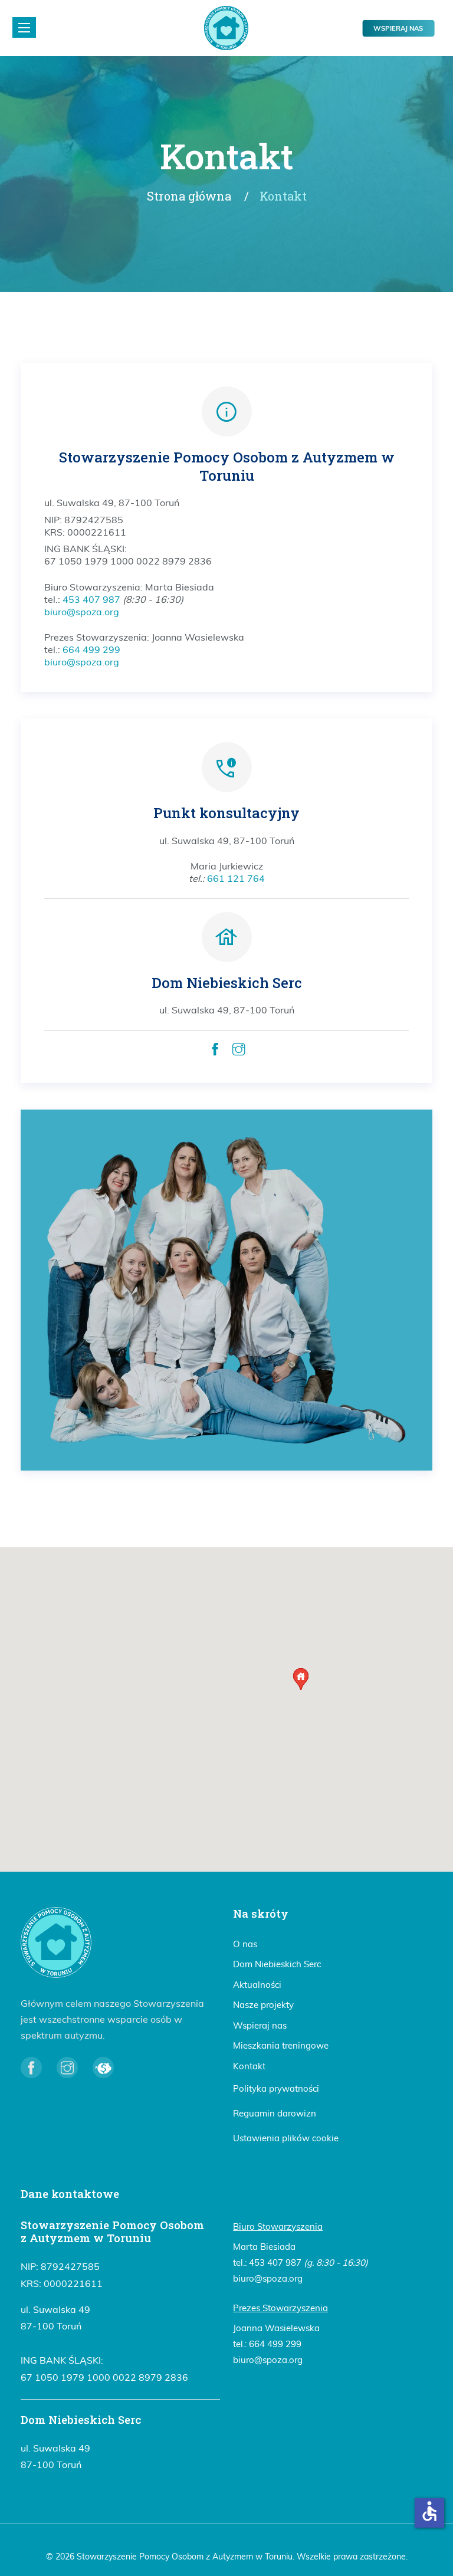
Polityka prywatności (276, 2088)
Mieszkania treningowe (281, 2045)
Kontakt (249, 2066)
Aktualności (257, 1985)
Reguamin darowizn (275, 2113)
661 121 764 (236, 878)
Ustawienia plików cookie (286, 2138)
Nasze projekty (263, 2005)
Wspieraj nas (398, 28)
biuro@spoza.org (82, 612)
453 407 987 (91, 599)
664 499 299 (91, 649)
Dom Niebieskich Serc (277, 1964)
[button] (301, 1679)
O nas (245, 1944)
